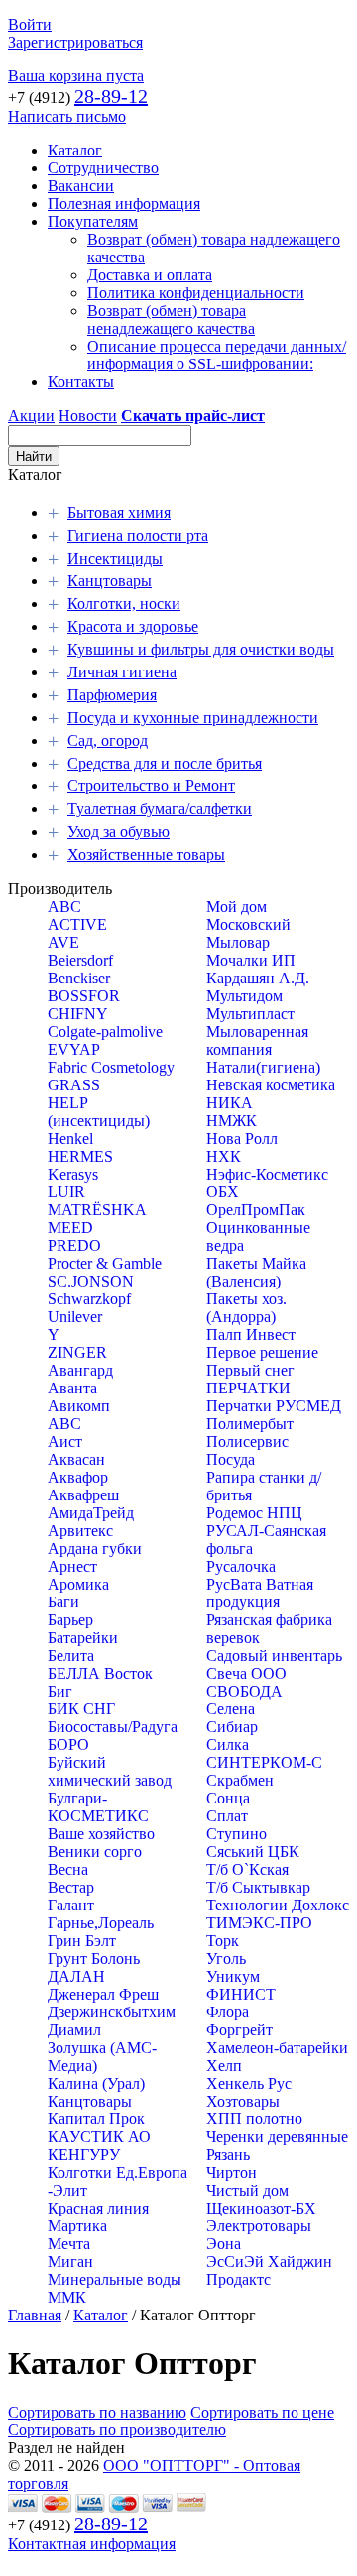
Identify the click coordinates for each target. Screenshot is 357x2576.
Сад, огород (108, 740)
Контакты (81, 382)
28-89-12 (111, 96)
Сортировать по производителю (117, 2430)
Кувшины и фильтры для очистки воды (201, 649)
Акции (31, 415)
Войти (30, 24)
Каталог (75, 150)
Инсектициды (115, 558)
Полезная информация (124, 204)
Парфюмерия (112, 695)
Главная (35, 2315)
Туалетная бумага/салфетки (160, 809)
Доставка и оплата (150, 275)
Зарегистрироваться (75, 42)
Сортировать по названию (97, 2412)
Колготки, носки (124, 604)
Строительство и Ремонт (151, 786)
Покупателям (93, 221)
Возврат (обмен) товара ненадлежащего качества (171, 319)
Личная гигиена (122, 672)
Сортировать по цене (262, 2412)
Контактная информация (92, 2544)
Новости (88, 415)
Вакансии (81, 186)
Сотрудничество (103, 168)
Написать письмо (67, 116)
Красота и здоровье (133, 626)
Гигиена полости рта (138, 535)
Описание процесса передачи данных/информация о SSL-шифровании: (217, 355)
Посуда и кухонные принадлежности (193, 718)
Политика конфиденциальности (196, 293)
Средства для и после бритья (165, 763)
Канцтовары (110, 581)
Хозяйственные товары (146, 854)
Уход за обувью (119, 831)
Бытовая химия (119, 513)
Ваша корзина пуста (76, 76)
